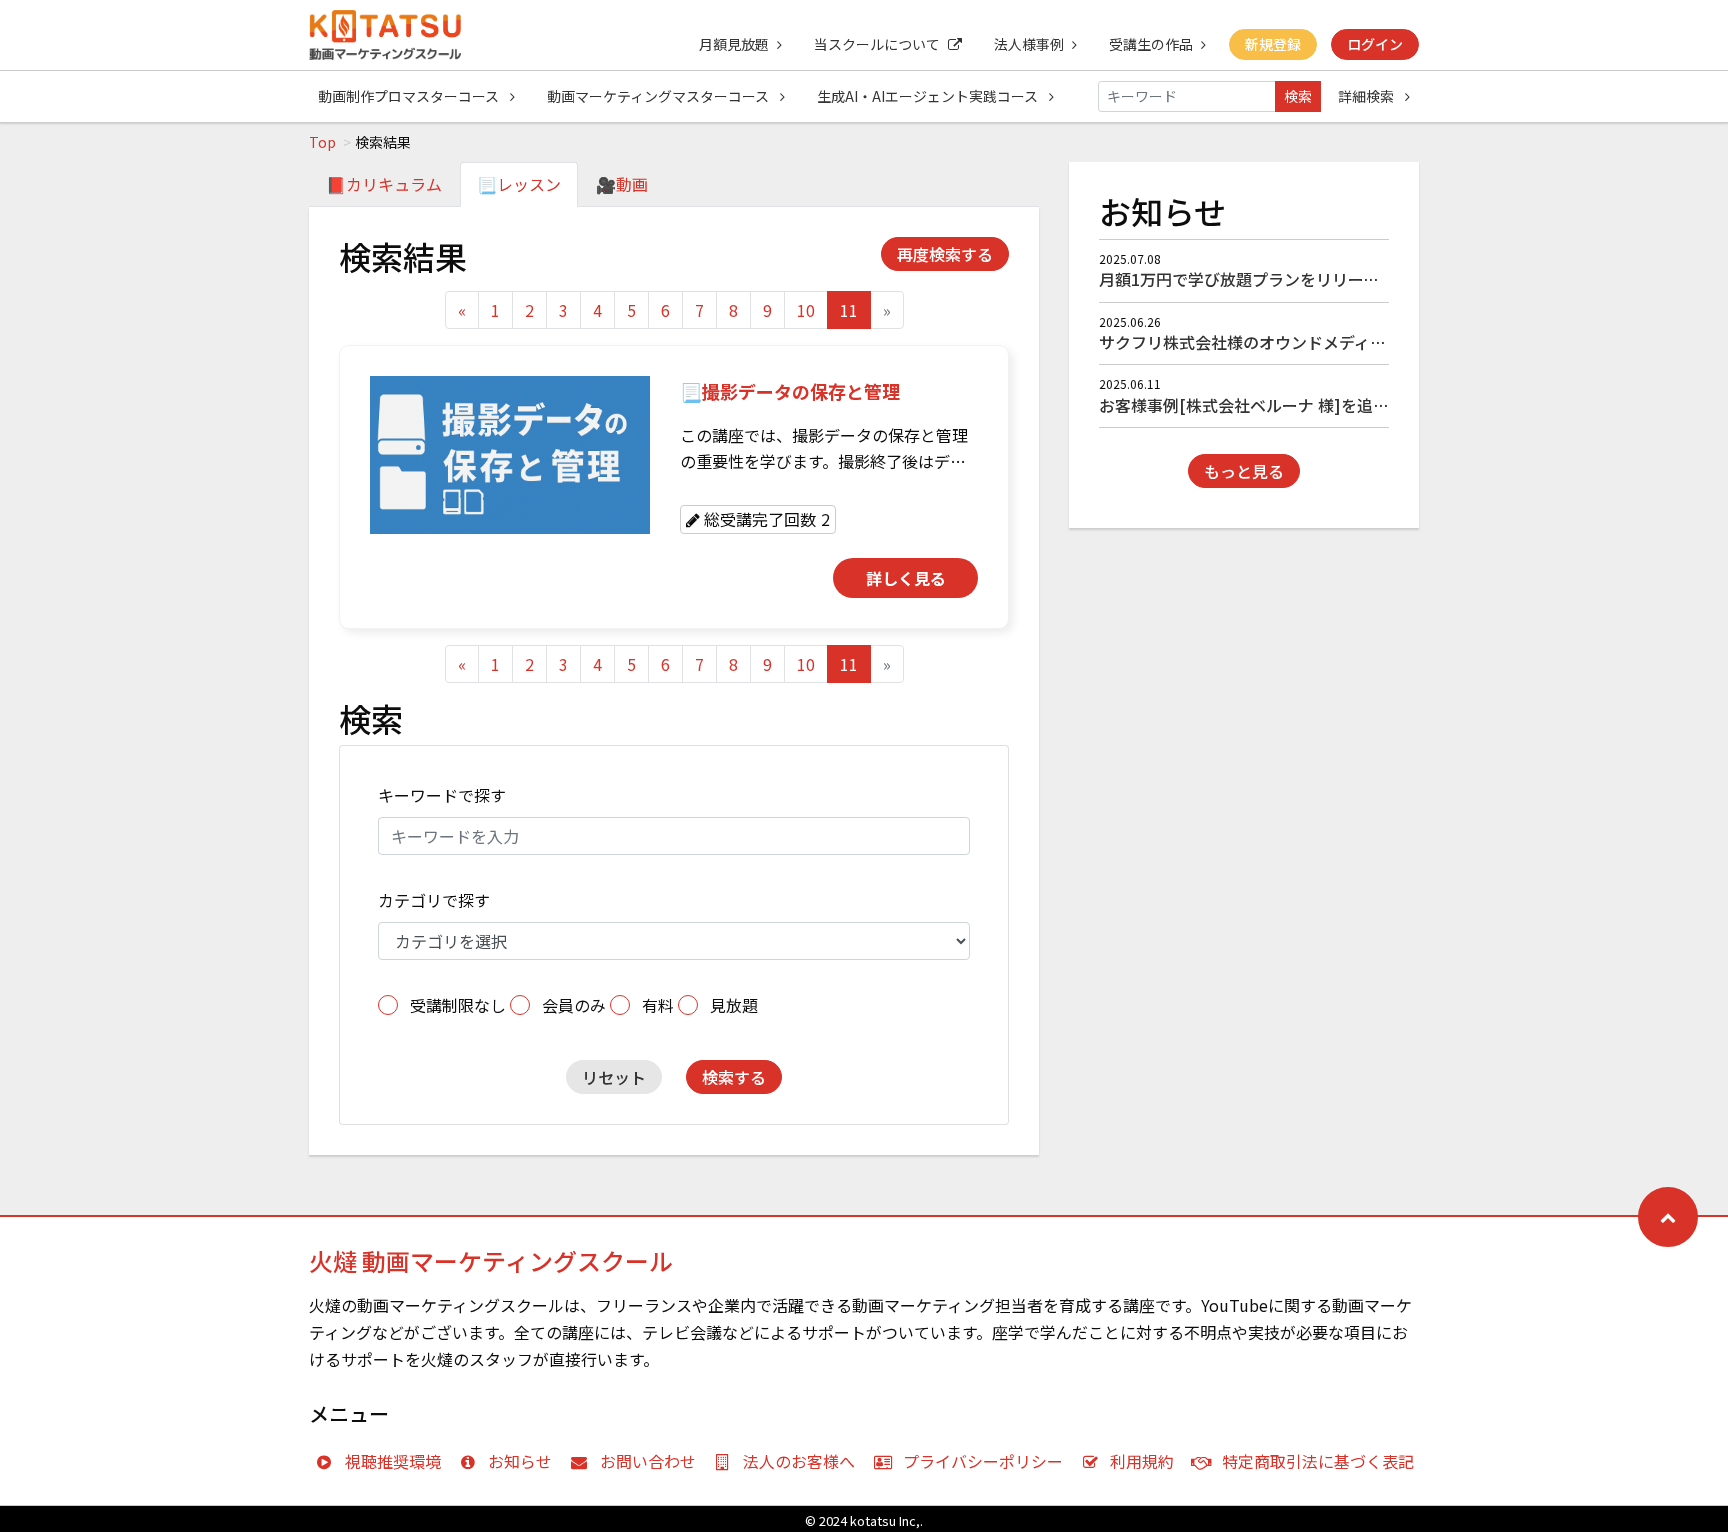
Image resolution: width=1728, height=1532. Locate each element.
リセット (614, 1077)
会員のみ (574, 1005)
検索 (1298, 96)
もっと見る (1244, 471)
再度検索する (945, 254)
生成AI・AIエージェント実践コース (929, 96)
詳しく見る (906, 578)
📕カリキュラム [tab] (384, 184)
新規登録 (1273, 44)
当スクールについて (877, 44)
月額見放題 (734, 44)
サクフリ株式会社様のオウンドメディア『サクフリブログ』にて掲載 (1346, 342)
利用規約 (1142, 1461)
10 (806, 310)
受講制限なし (458, 1005)
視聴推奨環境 (393, 1461)
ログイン (1375, 44)
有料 (658, 1005)
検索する (734, 1077)
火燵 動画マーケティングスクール (491, 1260)
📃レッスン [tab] (519, 184)
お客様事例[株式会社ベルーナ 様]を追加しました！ (1284, 405)
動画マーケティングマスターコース (659, 96)
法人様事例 (1029, 44)
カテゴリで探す (434, 900)
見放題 (734, 1005)
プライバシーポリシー (983, 1461)
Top (322, 142)
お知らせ (520, 1461)
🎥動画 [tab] (622, 184)
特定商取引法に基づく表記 (1318, 1461)
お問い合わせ (648, 1461)
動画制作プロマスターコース (410, 96)
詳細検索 (1367, 96)
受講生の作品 (1151, 44)
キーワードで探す (442, 795)
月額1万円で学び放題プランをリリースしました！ (1279, 279)
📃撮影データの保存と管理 (790, 391)
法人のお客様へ (799, 1461)
